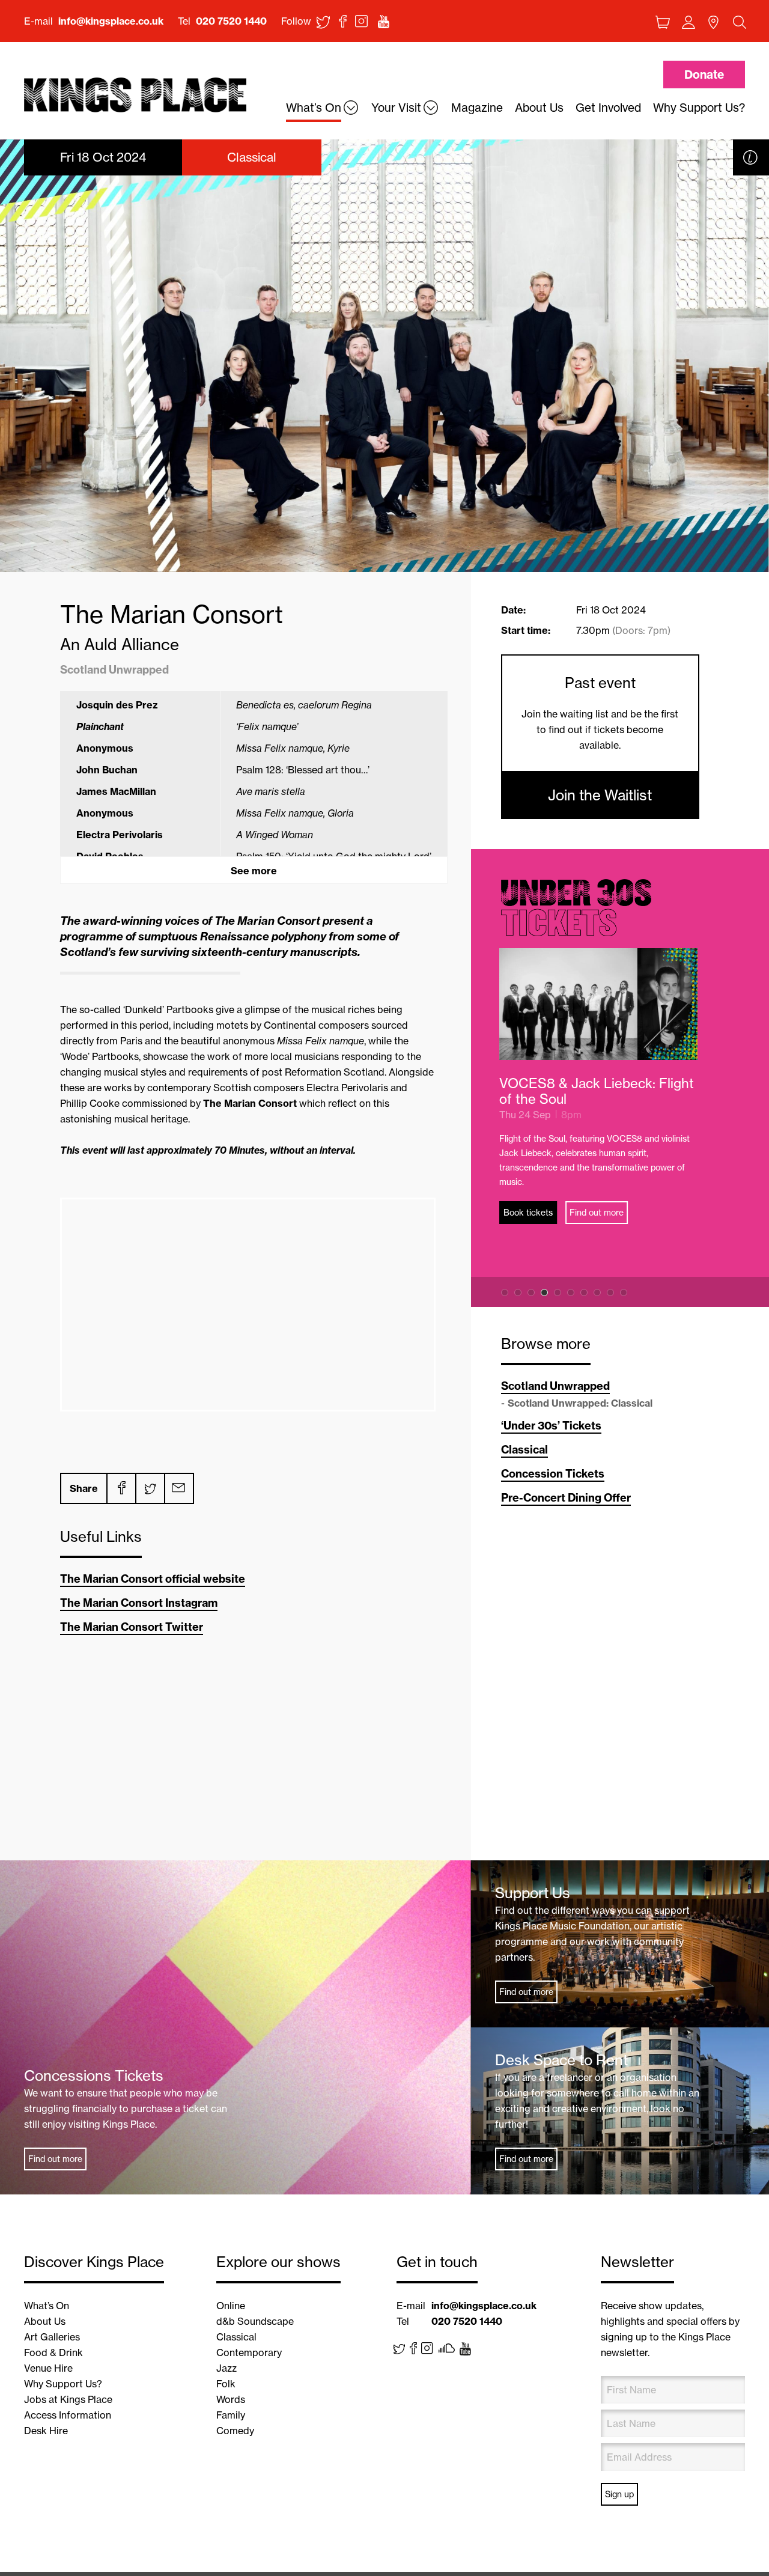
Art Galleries (52, 2337)
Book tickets (530, 1213)
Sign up (619, 2494)
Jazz (226, 2368)
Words (231, 2399)
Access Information (68, 2415)
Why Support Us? (63, 2384)
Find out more (598, 1213)
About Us (45, 2321)
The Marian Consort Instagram (139, 1603)
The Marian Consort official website (153, 1579)
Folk (226, 2384)
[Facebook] (121, 1488)
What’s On (47, 2306)
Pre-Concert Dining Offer (566, 1498)
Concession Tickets (553, 1474)
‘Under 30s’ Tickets (551, 1426)
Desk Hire (46, 2431)
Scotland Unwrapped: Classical (580, 1403)
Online (231, 2306)
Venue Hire (48, 2368)
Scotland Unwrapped (555, 1386)
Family (231, 2415)
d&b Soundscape (255, 2321)
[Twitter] (150, 1488)
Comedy (235, 2431)
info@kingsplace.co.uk (111, 21)
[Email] (178, 1488)
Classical (524, 1450)
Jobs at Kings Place (68, 2399)
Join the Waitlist (600, 795)
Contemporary (249, 2352)
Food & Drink (53, 2352)
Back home (135, 95)
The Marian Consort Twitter (132, 1627)
